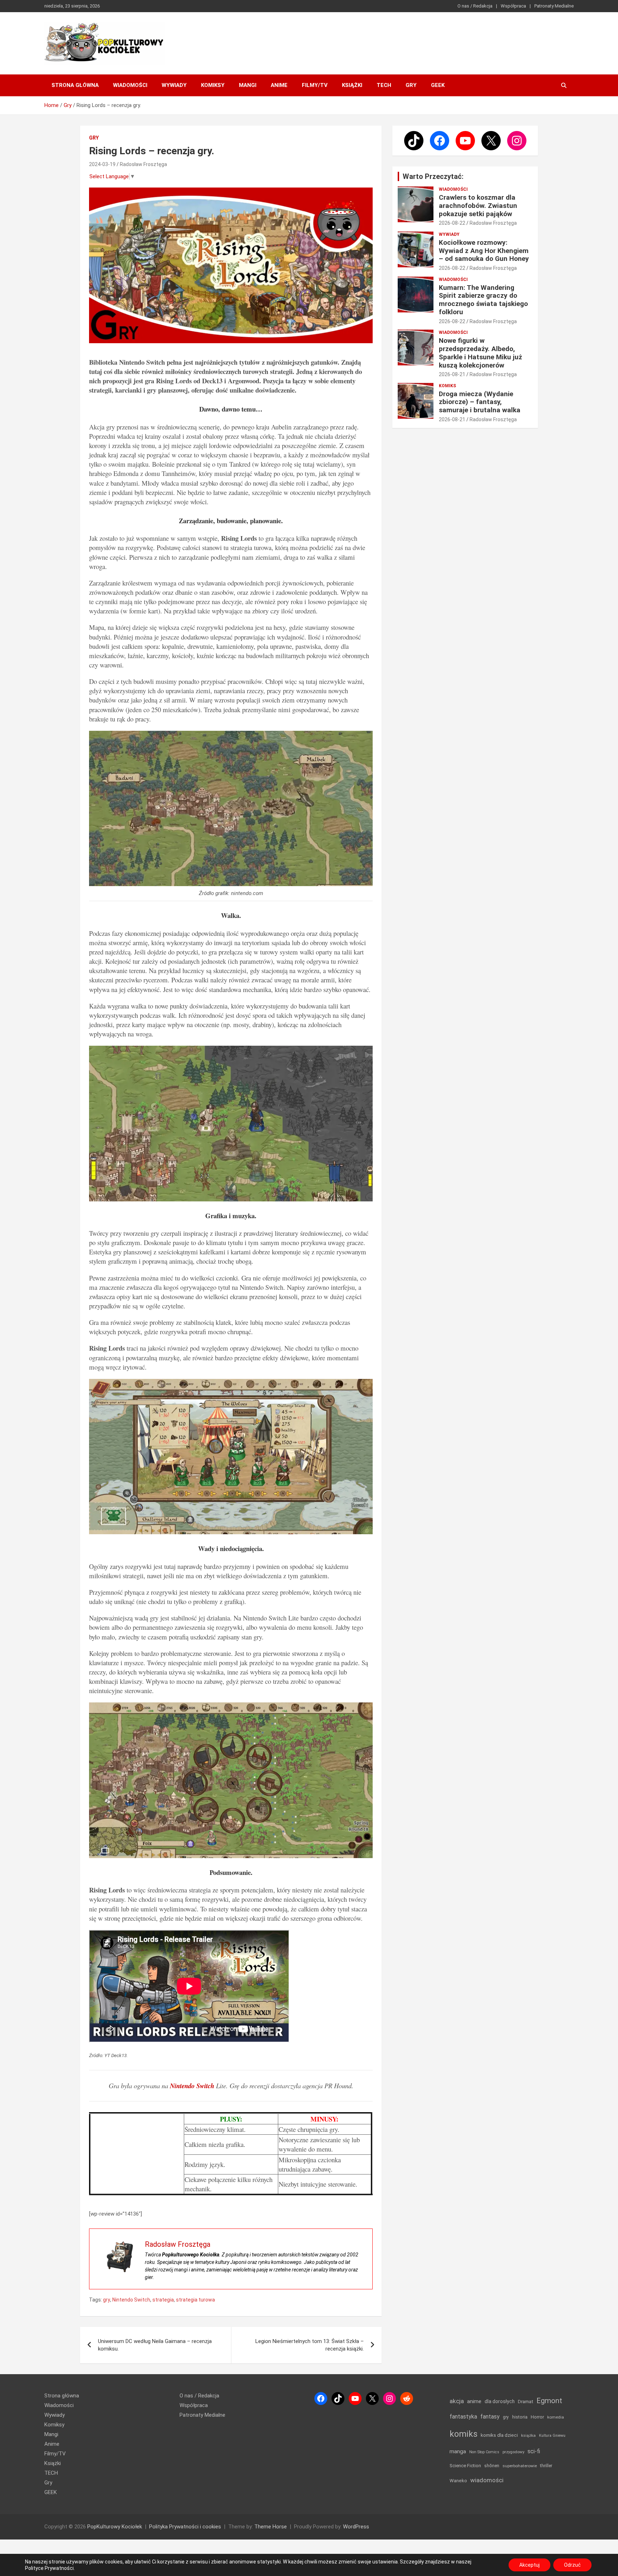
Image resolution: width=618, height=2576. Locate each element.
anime (474, 2401)
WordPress (356, 2527)
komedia (556, 2417)
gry (107, 2300)
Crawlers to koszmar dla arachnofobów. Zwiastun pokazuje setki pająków (478, 206)
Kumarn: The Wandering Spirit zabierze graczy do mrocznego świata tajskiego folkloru (483, 300)
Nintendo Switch (131, 2300)
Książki (352, 85)
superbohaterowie (520, 2466)
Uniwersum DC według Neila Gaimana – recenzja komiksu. (155, 2345)
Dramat (526, 2402)
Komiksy (213, 85)
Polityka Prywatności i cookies (185, 2527)
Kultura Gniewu (552, 2436)
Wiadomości (130, 85)
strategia (163, 2300)
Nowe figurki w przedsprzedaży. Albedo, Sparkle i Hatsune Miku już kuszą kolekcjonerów (480, 353)
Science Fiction (465, 2466)
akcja (457, 2401)
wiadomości (487, 2480)
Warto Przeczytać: (433, 176)
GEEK (438, 85)
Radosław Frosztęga (143, 164)
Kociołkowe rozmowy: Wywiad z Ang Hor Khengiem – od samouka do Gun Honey (484, 251)
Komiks (447, 386)
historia (520, 2417)
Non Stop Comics (484, 2452)
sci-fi (534, 2451)
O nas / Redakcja (475, 6)
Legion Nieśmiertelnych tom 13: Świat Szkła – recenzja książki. (310, 2345)
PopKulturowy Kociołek (115, 2527)
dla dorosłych (500, 2401)
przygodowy (513, 2452)
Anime (279, 85)
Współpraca (513, 6)
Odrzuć (572, 2565)
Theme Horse (271, 2527)
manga (458, 2451)
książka (528, 2436)
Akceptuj (529, 2565)
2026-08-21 (452, 374)
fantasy (490, 2417)
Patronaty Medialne (554, 6)
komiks (463, 2434)
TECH (384, 85)
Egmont (549, 2401)
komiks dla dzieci (499, 2435)
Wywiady (174, 85)
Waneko (458, 2481)
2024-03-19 (102, 164)
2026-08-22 (452, 223)
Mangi (248, 85)
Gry (411, 85)
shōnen (492, 2466)
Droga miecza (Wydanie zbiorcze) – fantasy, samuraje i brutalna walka (480, 402)
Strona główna (75, 85)
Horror (537, 2417)
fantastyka (463, 2417)
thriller (546, 2466)
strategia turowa (195, 2300)
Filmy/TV (315, 85)
